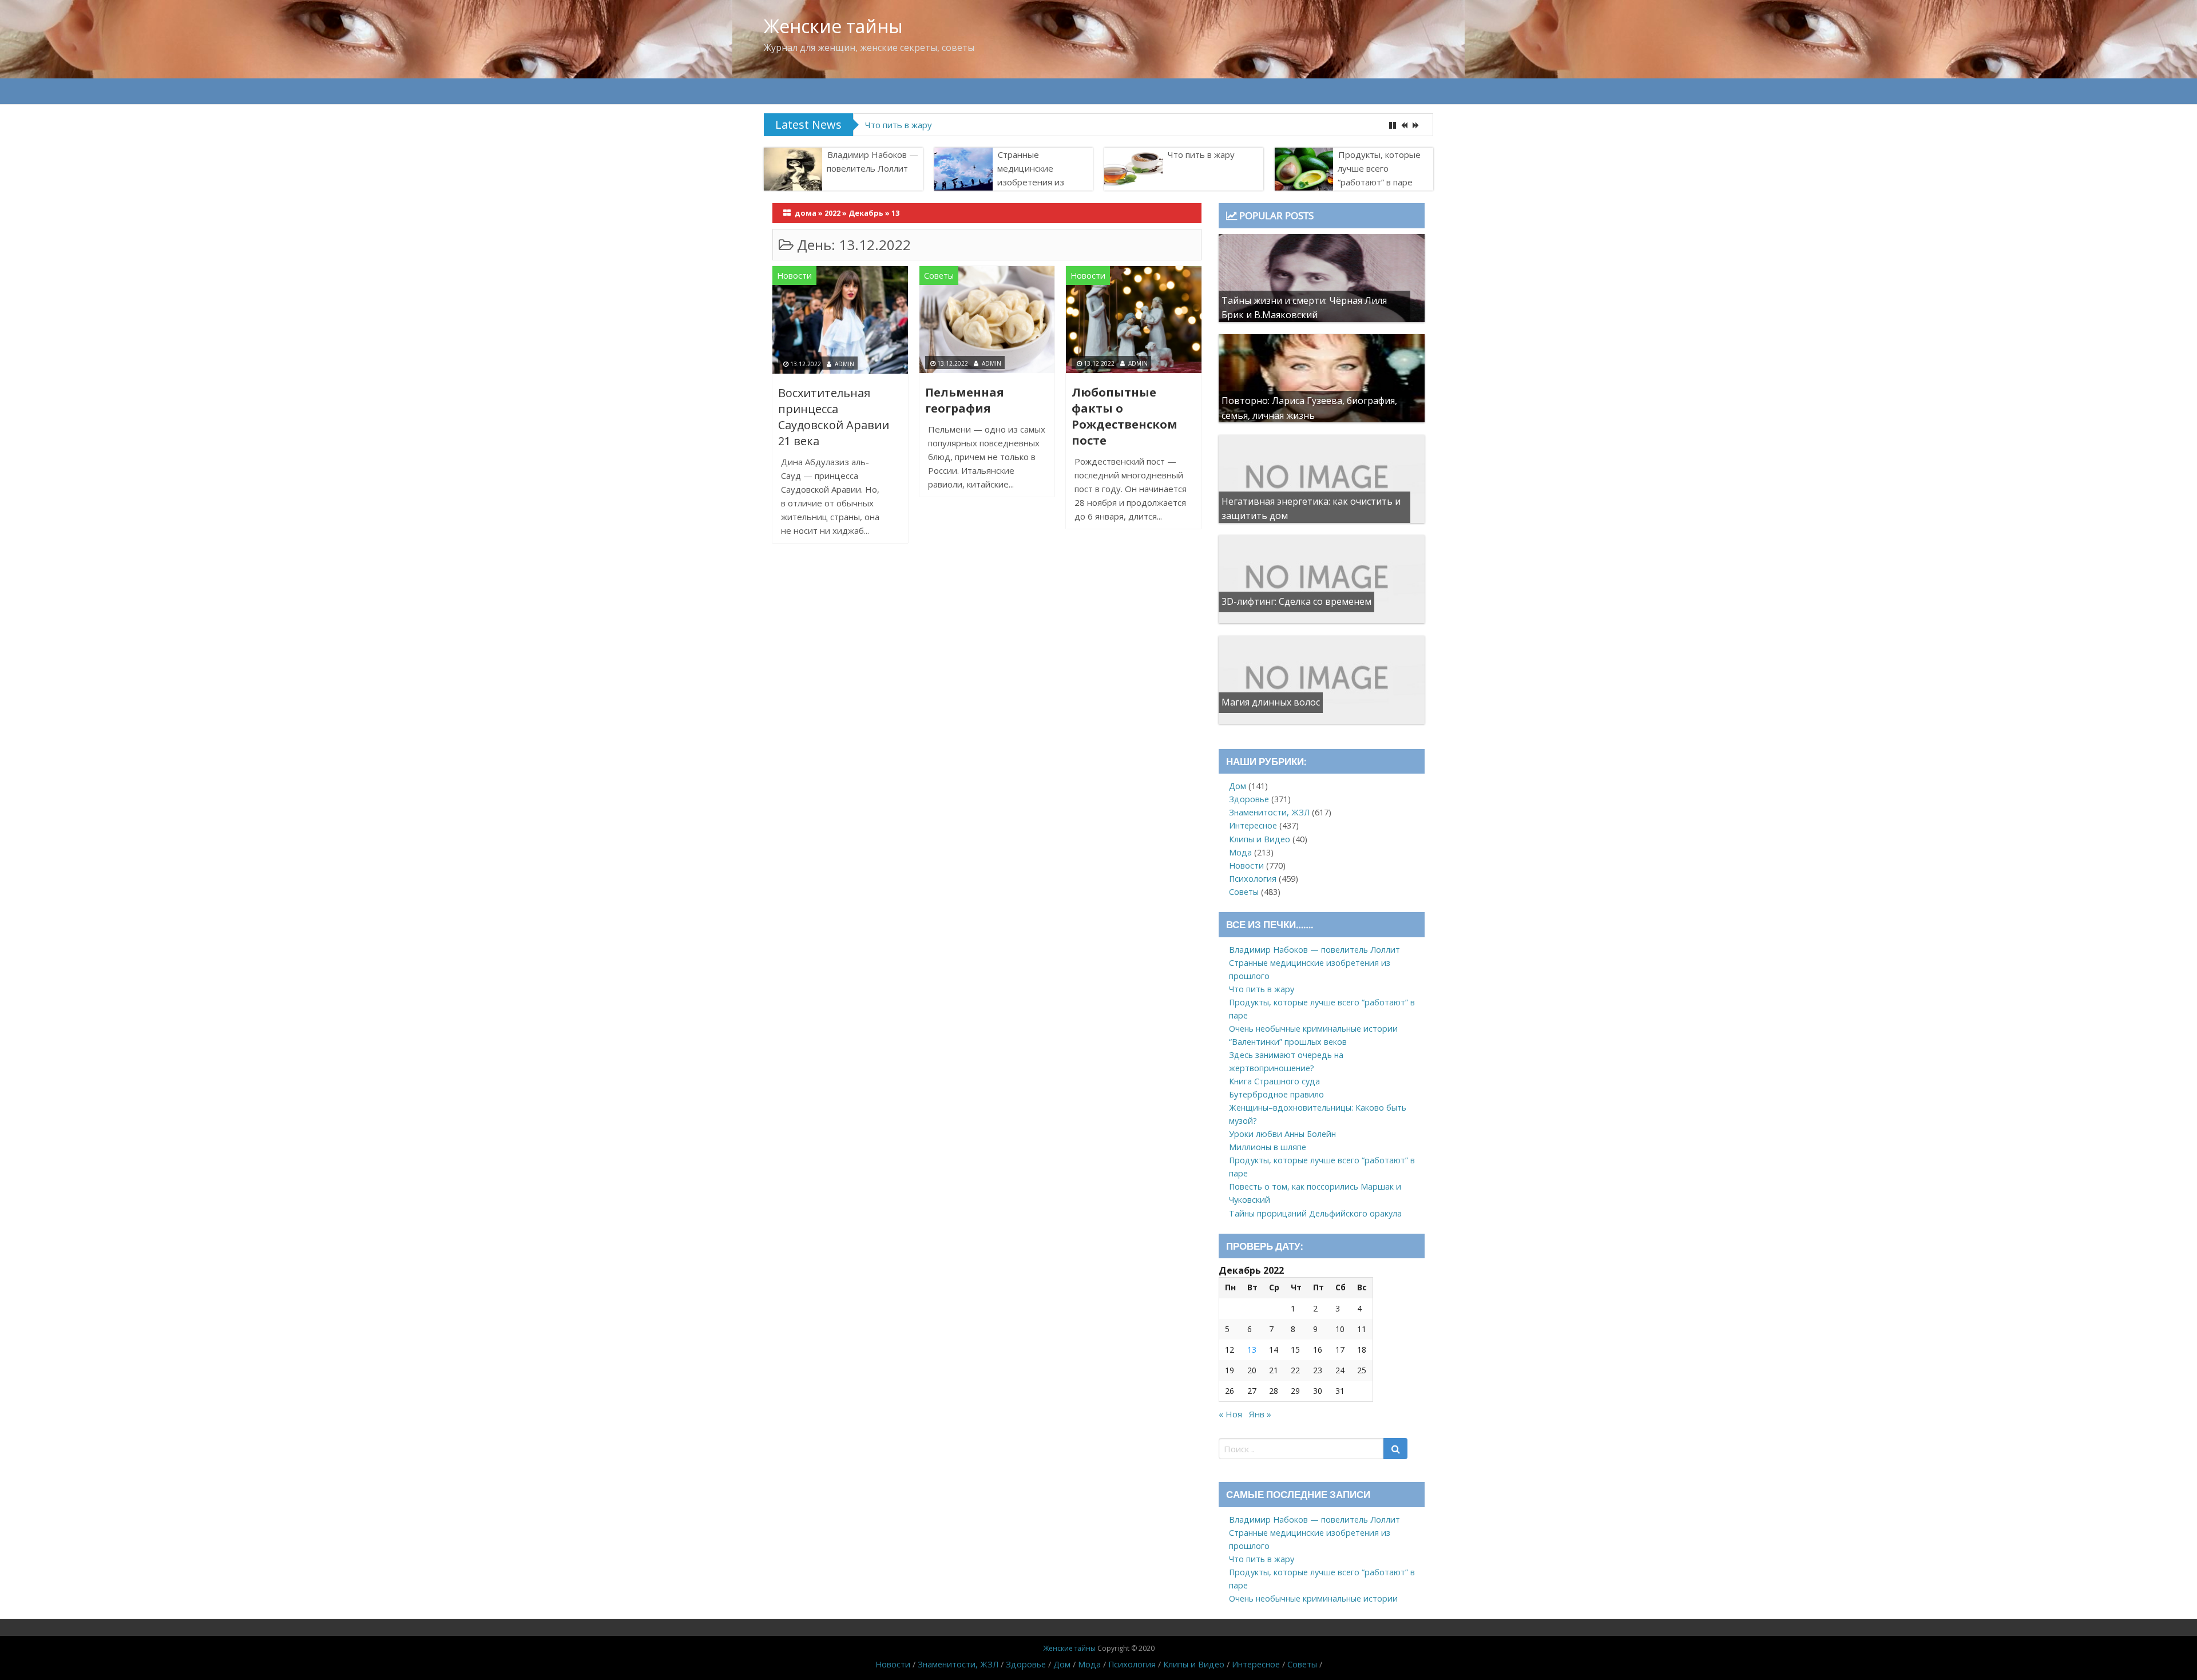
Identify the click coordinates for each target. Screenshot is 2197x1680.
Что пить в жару (1201, 154)
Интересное (1253, 825)
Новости (794, 276)
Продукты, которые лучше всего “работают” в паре (971, 125)
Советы (939, 276)
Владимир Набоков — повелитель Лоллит (873, 161)
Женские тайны (833, 26)
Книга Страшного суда (1274, 1081)
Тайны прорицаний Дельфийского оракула (1315, 1213)
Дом (1238, 786)
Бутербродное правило (1276, 1094)
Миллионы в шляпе (1268, 1147)
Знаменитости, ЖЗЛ (1269, 812)
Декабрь (866, 213)
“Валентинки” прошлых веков (1288, 1042)
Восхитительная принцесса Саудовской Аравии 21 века (834, 417)
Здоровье (1249, 799)
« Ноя (1230, 1414)
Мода (1240, 852)
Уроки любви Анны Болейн (1282, 1134)
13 (1252, 1350)
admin (844, 364)
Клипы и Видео (1260, 839)
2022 (832, 213)
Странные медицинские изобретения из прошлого (1031, 175)
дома (806, 213)
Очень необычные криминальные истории (1313, 1029)
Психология (1253, 879)
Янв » (1260, 1414)
